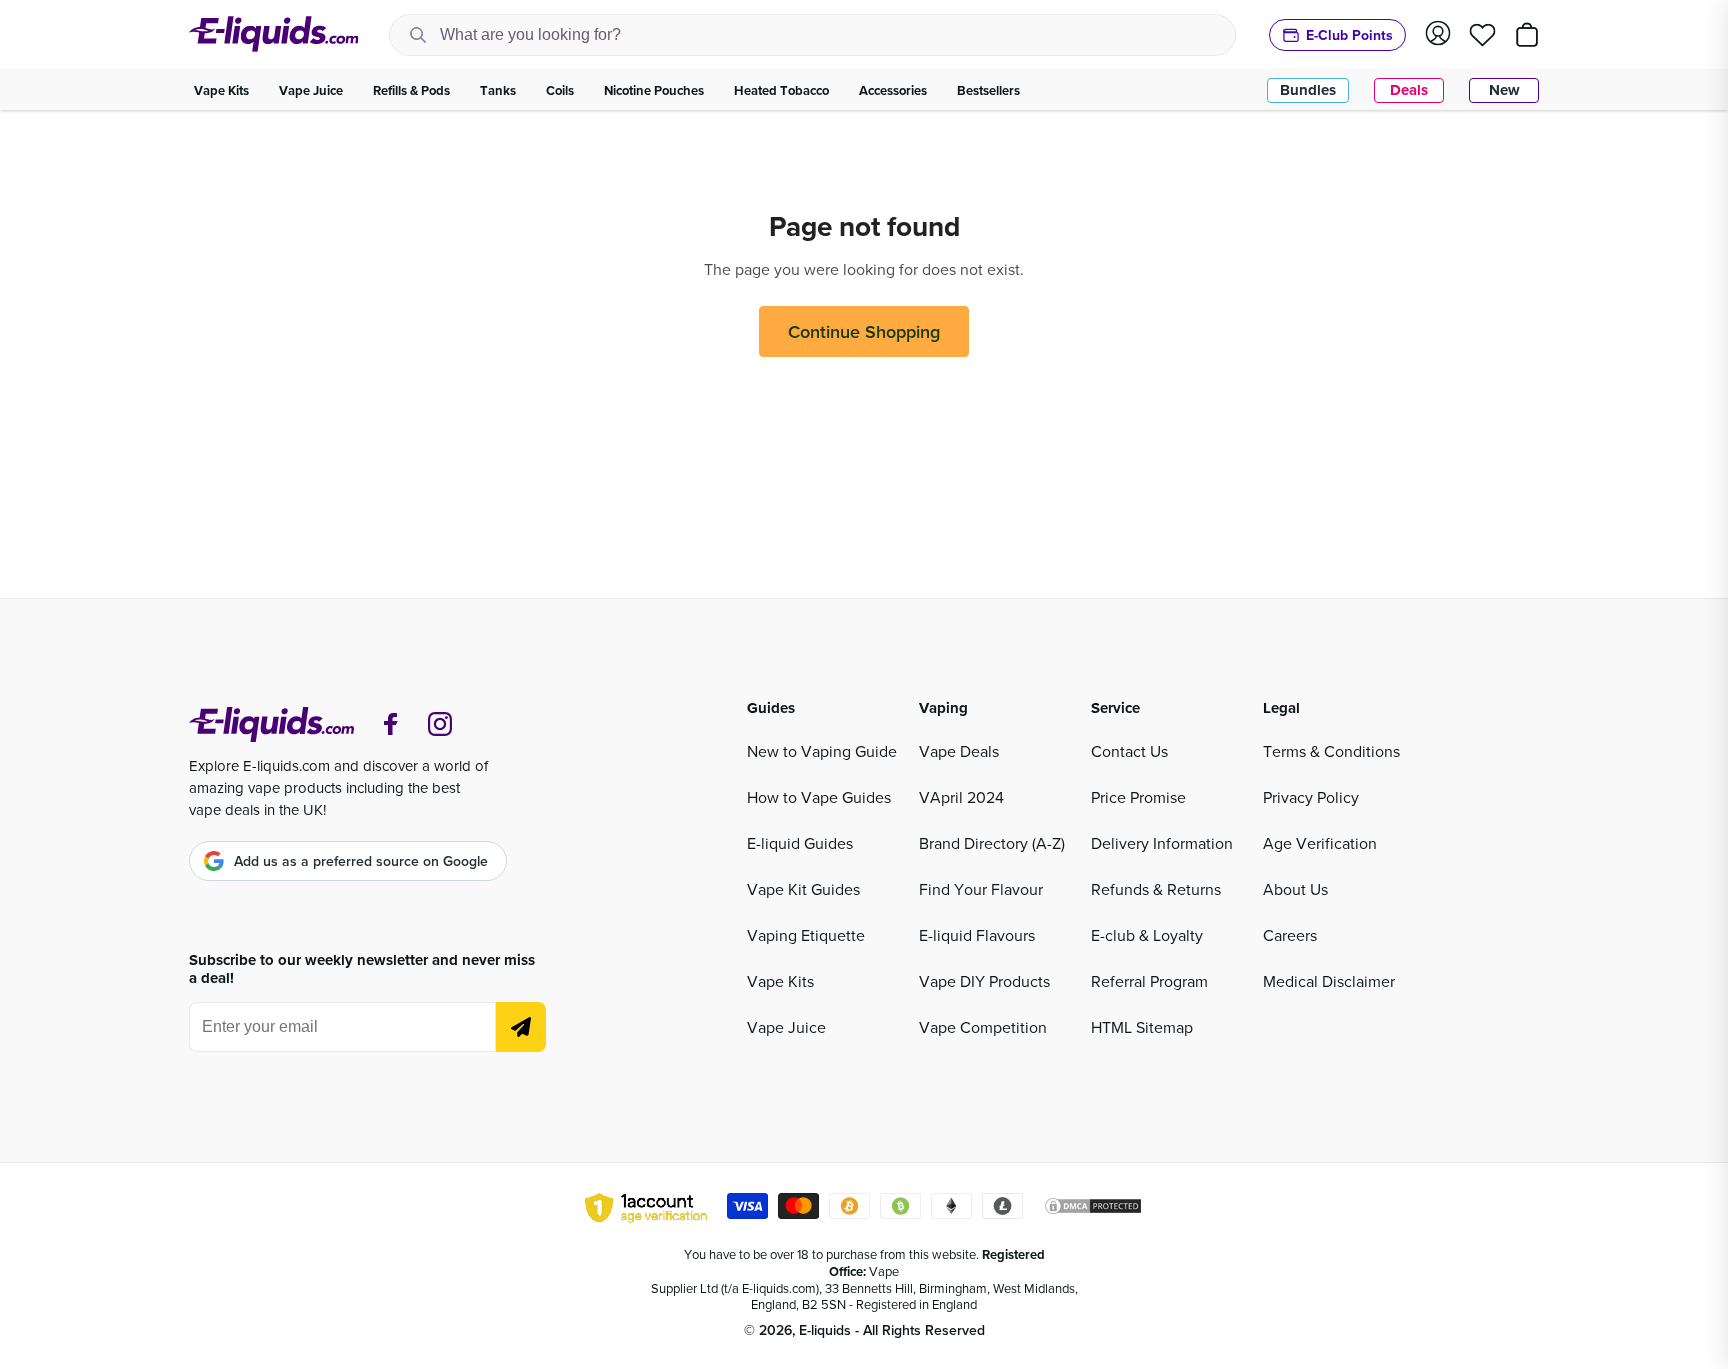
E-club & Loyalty (1147, 935)
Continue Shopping (864, 331)
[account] (1438, 34)
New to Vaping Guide (822, 751)
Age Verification (1320, 843)
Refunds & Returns (1156, 889)
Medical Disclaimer (1329, 981)
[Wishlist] (1482, 35)
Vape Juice (786, 1027)
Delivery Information (1162, 843)
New (1504, 90)
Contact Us (1129, 751)
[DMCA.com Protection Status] (1093, 1209)
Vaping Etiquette (806, 935)
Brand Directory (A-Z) (992, 843)
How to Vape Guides (819, 797)
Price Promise (1138, 797)
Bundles (1308, 90)
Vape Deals (959, 751)
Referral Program (1149, 981)
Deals (1409, 90)
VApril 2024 (961, 797)
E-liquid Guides (800, 843)
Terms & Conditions (1331, 751)
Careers (1290, 935)
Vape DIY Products (984, 981)
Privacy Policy (1311, 797)
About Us (1295, 889)
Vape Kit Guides (803, 889)
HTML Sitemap (1142, 1027)
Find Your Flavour (981, 889)
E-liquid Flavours (977, 935)
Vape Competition (983, 1027)
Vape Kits (780, 981)
